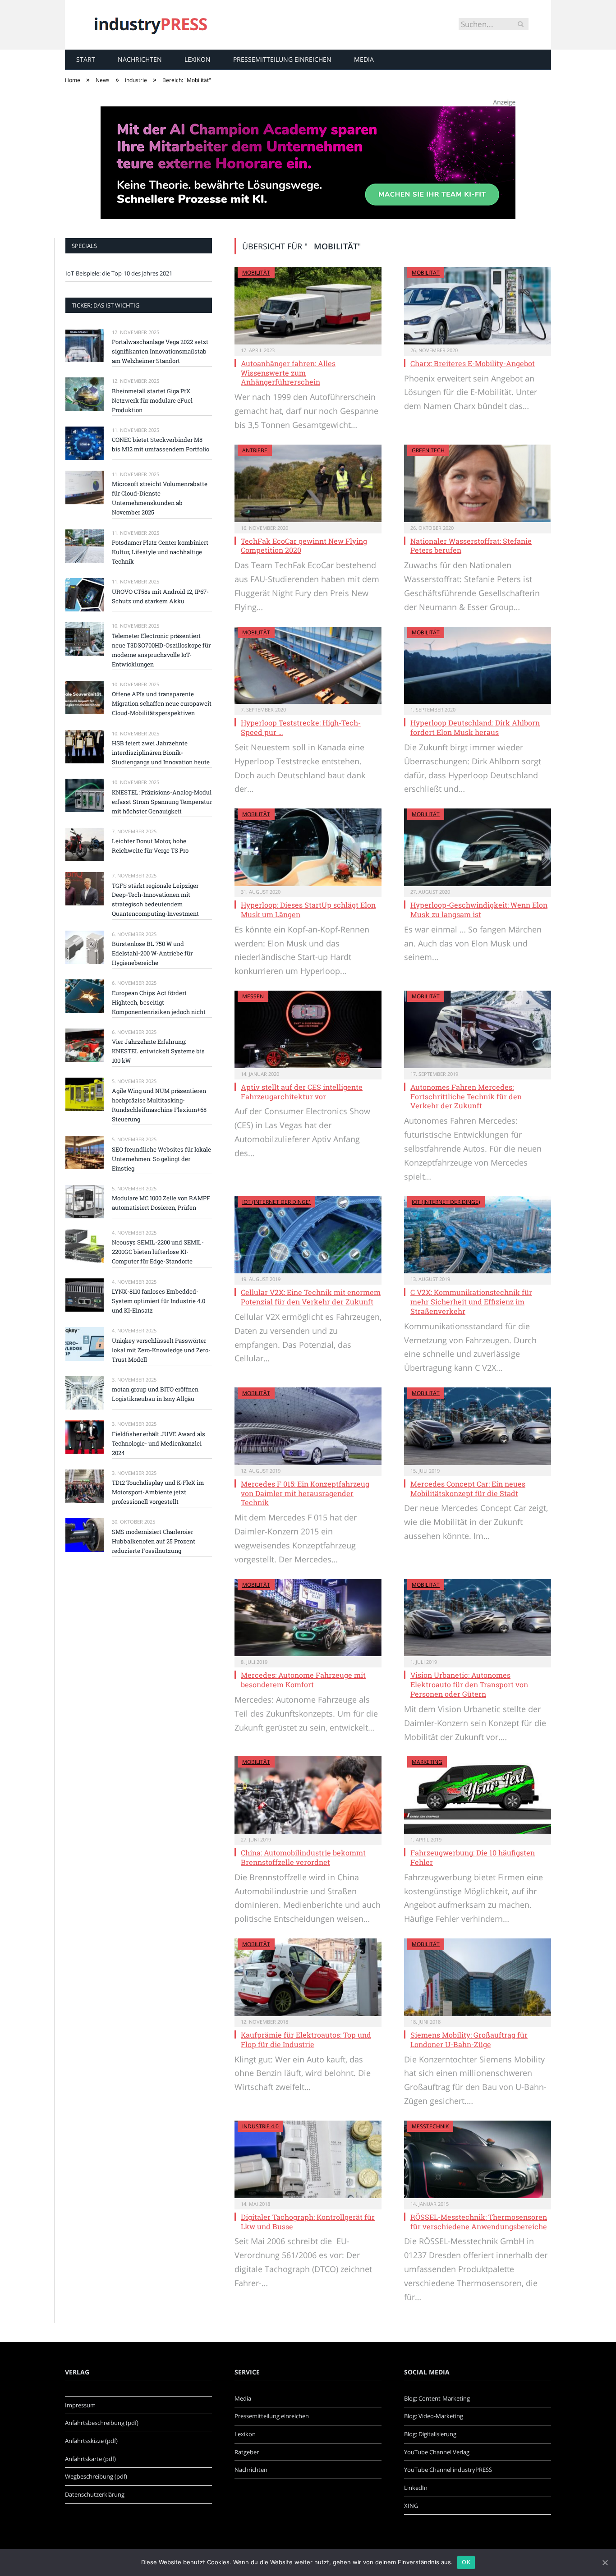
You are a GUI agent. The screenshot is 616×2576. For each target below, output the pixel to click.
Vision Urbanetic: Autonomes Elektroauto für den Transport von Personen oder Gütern (469, 1684)
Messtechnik (430, 2126)
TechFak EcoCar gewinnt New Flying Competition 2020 (304, 546)
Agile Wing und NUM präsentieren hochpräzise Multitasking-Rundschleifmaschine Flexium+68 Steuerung (159, 1105)
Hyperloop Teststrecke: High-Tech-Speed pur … (301, 727)
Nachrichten (140, 59)
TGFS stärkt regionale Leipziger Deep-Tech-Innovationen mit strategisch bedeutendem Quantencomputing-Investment (155, 900)
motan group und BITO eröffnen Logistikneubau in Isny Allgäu (155, 1394)
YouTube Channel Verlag (437, 2452)
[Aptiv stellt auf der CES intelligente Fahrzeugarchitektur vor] (308, 1029)
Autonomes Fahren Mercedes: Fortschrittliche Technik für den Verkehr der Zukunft (466, 1096)
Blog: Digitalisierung (430, 2434)
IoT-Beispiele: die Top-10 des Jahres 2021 (119, 273)
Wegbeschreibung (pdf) (96, 2476)
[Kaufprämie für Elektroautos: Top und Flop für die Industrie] (308, 1977)
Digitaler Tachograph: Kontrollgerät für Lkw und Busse (308, 2222)
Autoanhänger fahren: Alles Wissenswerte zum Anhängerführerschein (288, 373)
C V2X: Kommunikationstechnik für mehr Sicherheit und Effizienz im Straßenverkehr (471, 1302)
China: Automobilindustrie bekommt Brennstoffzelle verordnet (303, 1857)
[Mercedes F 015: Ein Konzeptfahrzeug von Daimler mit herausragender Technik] (308, 1426)
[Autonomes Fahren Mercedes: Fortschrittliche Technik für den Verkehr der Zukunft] (478, 1029)
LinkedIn (416, 2488)
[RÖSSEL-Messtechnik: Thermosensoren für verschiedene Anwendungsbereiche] (478, 2159)
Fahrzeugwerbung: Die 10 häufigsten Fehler (473, 1857)
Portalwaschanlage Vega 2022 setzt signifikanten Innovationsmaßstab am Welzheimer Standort (160, 351)
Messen (253, 996)
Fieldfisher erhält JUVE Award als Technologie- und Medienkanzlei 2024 (159, 1443)
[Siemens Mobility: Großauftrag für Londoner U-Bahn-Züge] (478, 1977)
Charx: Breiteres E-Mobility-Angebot (473, 363)
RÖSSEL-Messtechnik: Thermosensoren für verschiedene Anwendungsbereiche (479, 2222)
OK (466, 2562)
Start (86, 59)
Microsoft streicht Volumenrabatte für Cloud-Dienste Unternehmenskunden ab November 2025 (160, 498)
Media (364, 59)
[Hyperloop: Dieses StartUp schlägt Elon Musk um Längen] (308, 847)
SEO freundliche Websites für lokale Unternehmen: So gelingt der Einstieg (161, 1159)
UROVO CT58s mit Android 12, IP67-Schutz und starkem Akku (160, 596)
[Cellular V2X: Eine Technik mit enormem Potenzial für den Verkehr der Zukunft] (308, 1235)
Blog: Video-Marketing (434, 2416)
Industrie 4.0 (260, 2126)
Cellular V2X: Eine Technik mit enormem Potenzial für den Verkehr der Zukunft (311, 1297)
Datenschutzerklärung (95, 2494)
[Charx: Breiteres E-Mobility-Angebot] (478, 306)
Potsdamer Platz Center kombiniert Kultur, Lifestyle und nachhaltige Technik (160, 552)
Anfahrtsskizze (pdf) (91, 2441)
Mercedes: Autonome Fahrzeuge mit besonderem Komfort (303, 1680)
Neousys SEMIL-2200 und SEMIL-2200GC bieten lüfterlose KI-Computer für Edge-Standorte (158, 1252)
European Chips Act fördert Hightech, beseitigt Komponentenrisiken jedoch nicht (159, 1002)
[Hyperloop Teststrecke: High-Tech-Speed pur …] (308, 666)
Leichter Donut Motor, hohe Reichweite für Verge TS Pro (150, 846)
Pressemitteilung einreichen (282, 59)
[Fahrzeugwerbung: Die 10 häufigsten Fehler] (478, 1795)
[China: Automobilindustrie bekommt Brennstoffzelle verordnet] (308, 1795)
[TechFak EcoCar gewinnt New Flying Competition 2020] (308, 483)
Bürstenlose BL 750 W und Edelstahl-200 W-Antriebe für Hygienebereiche (152, 953)
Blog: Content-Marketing (437, 2398)
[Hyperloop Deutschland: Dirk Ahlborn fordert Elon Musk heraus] (478, 666)
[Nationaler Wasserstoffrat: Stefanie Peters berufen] (478, 483)
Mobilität (256, 273)
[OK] (605, 2562)
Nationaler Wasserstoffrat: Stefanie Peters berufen (471, 546)
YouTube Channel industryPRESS (448, 2470)
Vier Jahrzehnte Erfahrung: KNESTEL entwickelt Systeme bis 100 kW (158, 1051)
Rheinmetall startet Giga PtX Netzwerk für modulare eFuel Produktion (152, 400)
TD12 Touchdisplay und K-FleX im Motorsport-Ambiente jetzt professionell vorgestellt (158, 1492)
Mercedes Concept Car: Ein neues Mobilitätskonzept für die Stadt (468, 1488)
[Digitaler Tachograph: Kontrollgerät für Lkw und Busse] (308, 2159)
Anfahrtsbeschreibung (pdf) (102, 2423)
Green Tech (428, 450)
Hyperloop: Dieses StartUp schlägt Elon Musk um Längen (308, 909)
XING (411, 2506)
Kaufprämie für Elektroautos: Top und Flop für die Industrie (306, 2039)
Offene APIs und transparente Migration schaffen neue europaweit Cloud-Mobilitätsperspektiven (162, 703)
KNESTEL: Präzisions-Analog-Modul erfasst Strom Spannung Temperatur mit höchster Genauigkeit (162, 802)
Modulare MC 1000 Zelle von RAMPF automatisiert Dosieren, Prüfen (161, 1203)
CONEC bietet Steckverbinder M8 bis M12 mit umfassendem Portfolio (161, 444)
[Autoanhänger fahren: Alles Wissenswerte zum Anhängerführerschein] (308, 306)
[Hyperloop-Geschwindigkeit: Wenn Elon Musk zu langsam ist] (478, 847)
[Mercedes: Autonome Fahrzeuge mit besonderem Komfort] (308, 1618)
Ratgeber (247, 2452)
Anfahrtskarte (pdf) (90, 2459)
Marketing (427, 1762)
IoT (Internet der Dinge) (276, 1202)
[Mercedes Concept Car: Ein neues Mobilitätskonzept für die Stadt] (478, 1426)
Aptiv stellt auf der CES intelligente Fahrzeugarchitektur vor (302, 1092)
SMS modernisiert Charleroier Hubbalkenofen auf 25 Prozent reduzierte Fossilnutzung (154, 1541)
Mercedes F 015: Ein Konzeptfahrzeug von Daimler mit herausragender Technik (305, 1493)
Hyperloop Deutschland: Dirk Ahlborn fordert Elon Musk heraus (475, 727)
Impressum (80, 2405)
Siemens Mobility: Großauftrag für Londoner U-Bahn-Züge (469, 2039)
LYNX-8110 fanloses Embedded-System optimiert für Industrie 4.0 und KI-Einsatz (159, 1301)
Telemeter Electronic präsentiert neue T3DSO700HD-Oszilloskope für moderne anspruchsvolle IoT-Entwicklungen (161, 650)
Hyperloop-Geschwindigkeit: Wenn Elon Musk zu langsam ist (479, 909)
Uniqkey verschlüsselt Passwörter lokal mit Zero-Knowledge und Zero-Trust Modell (161, 1350)
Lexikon (198, 59)
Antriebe (255, 450)
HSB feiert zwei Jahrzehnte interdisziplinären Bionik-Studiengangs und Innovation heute (161, 753)
